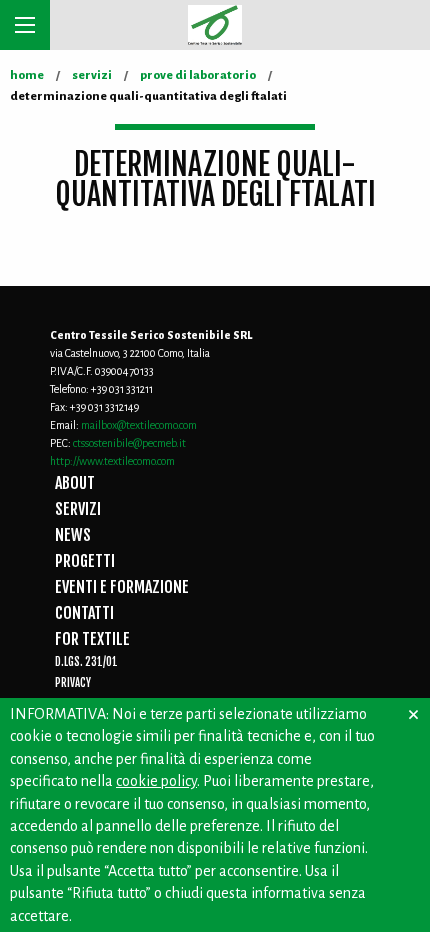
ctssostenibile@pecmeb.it (129, 443)
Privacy (73, 683)
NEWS (73, 535)
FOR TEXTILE (92, 639)
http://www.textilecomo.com (112, 461)
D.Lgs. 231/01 (86, 662)
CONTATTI (84, 613)
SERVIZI (78, 509)
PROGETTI (85, 561)
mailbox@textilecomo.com (139, 425)
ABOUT (75, 483)
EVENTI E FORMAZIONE (122, 587)
